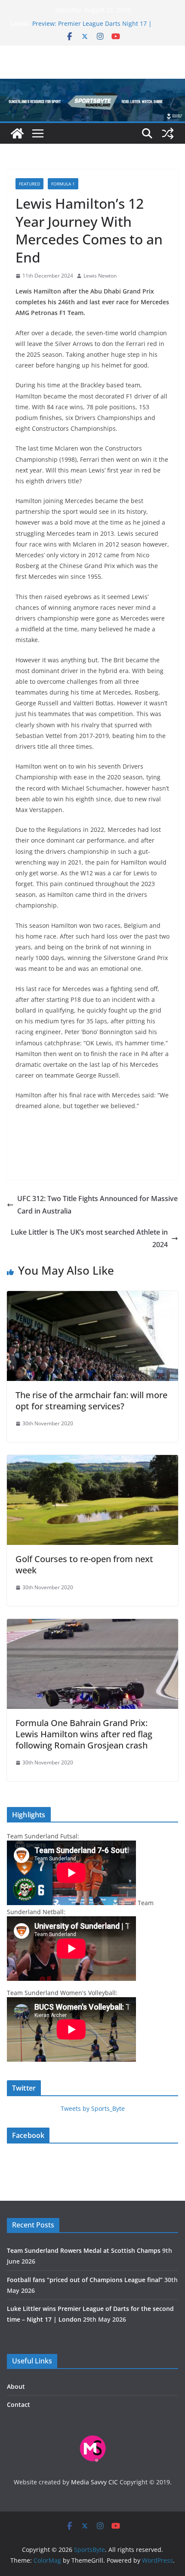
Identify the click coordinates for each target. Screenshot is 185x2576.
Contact (18, 2405)
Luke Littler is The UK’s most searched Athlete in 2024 (89, 1238)
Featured (29, 184)
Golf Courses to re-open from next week (84, 1564)
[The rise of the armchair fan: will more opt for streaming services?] (92, 1297)
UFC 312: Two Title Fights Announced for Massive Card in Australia (97, 1205)
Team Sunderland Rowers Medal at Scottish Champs (84, 2250)
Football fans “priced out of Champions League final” (85, 2280)
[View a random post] (168, 133)
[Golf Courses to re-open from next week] (92, 1461)
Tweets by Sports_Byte (93, 2108)
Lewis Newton (100, 276)
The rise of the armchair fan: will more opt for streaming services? (91, 1401)
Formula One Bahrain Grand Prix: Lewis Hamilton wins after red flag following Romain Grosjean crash (84, 1734)
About (16, 2386)
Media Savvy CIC (94, 2482)
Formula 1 (63, 184)
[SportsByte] (17, 133)
